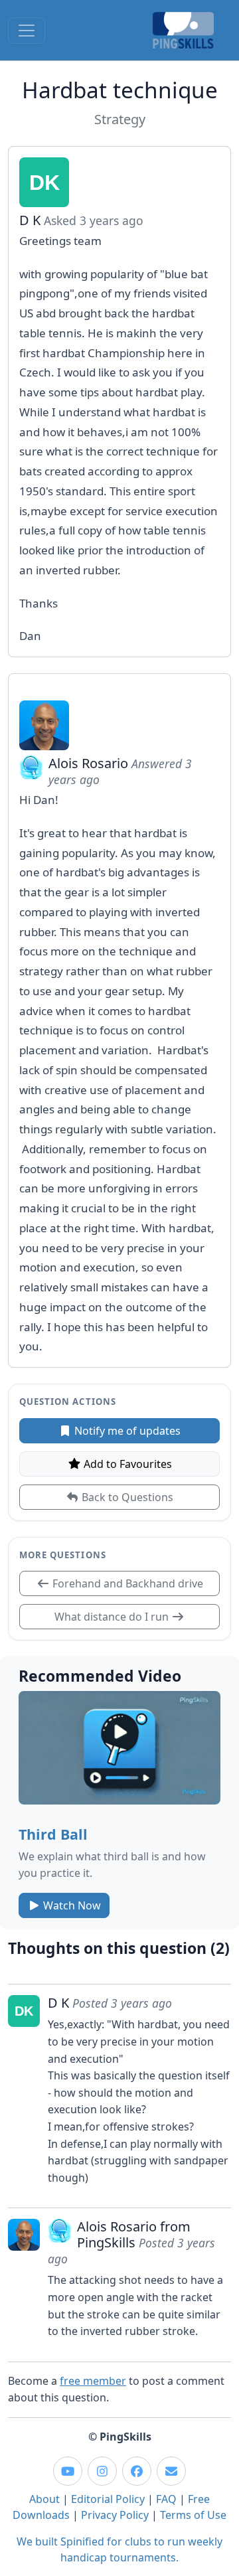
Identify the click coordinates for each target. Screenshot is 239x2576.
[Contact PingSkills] (171, 2471)
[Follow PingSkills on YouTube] (68, 2471)
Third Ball (53, 1834)
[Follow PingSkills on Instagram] (102, 2471)
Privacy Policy (115, 2515)
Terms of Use (193, 2515)
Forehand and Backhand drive (126, 1583)
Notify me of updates (126, 1431)
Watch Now (71, 1905)
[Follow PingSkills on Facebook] (137, 2471)
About (44, 2499)
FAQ (166, 2499)
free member (93, 2381)
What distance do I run (113, 1617)
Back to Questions (126, 1497)
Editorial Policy (108, 2499)
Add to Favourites (126, 1464)
